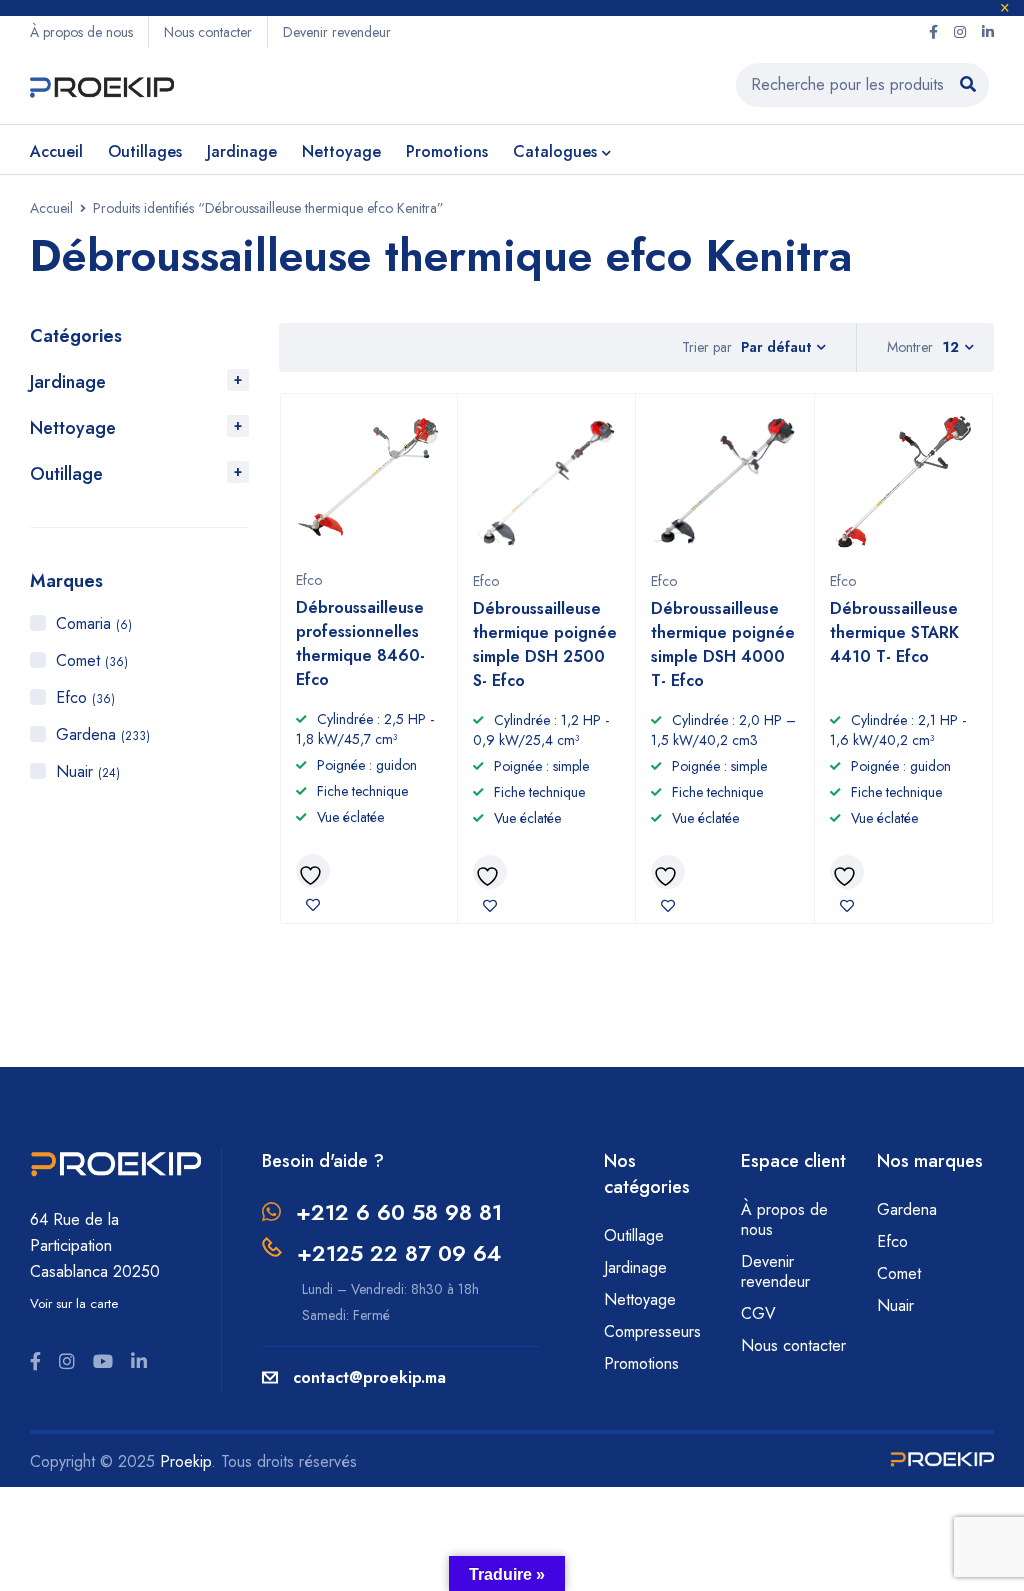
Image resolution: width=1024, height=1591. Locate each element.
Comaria (94, 623)
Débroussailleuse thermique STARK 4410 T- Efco (894, 632)
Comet (92, 660)
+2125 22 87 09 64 (399, 1253)
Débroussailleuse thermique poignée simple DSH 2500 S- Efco (545, 644)
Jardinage (68, 382)
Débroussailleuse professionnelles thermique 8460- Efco (360, 643)
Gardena (103, 734)
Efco (85, 697)
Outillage (66, 474)
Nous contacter (208, 32)
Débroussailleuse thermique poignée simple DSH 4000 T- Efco (723, 644)
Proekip (185, 1461)
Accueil (51, 208)
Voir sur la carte (74, 1303)
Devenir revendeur (337, 32)
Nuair (88, 771)
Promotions (641, 1363)
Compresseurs (655, 1331)
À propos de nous (81, 32)
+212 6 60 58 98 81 (399, 1212)
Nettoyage (73, 428)
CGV (758, 1313)
